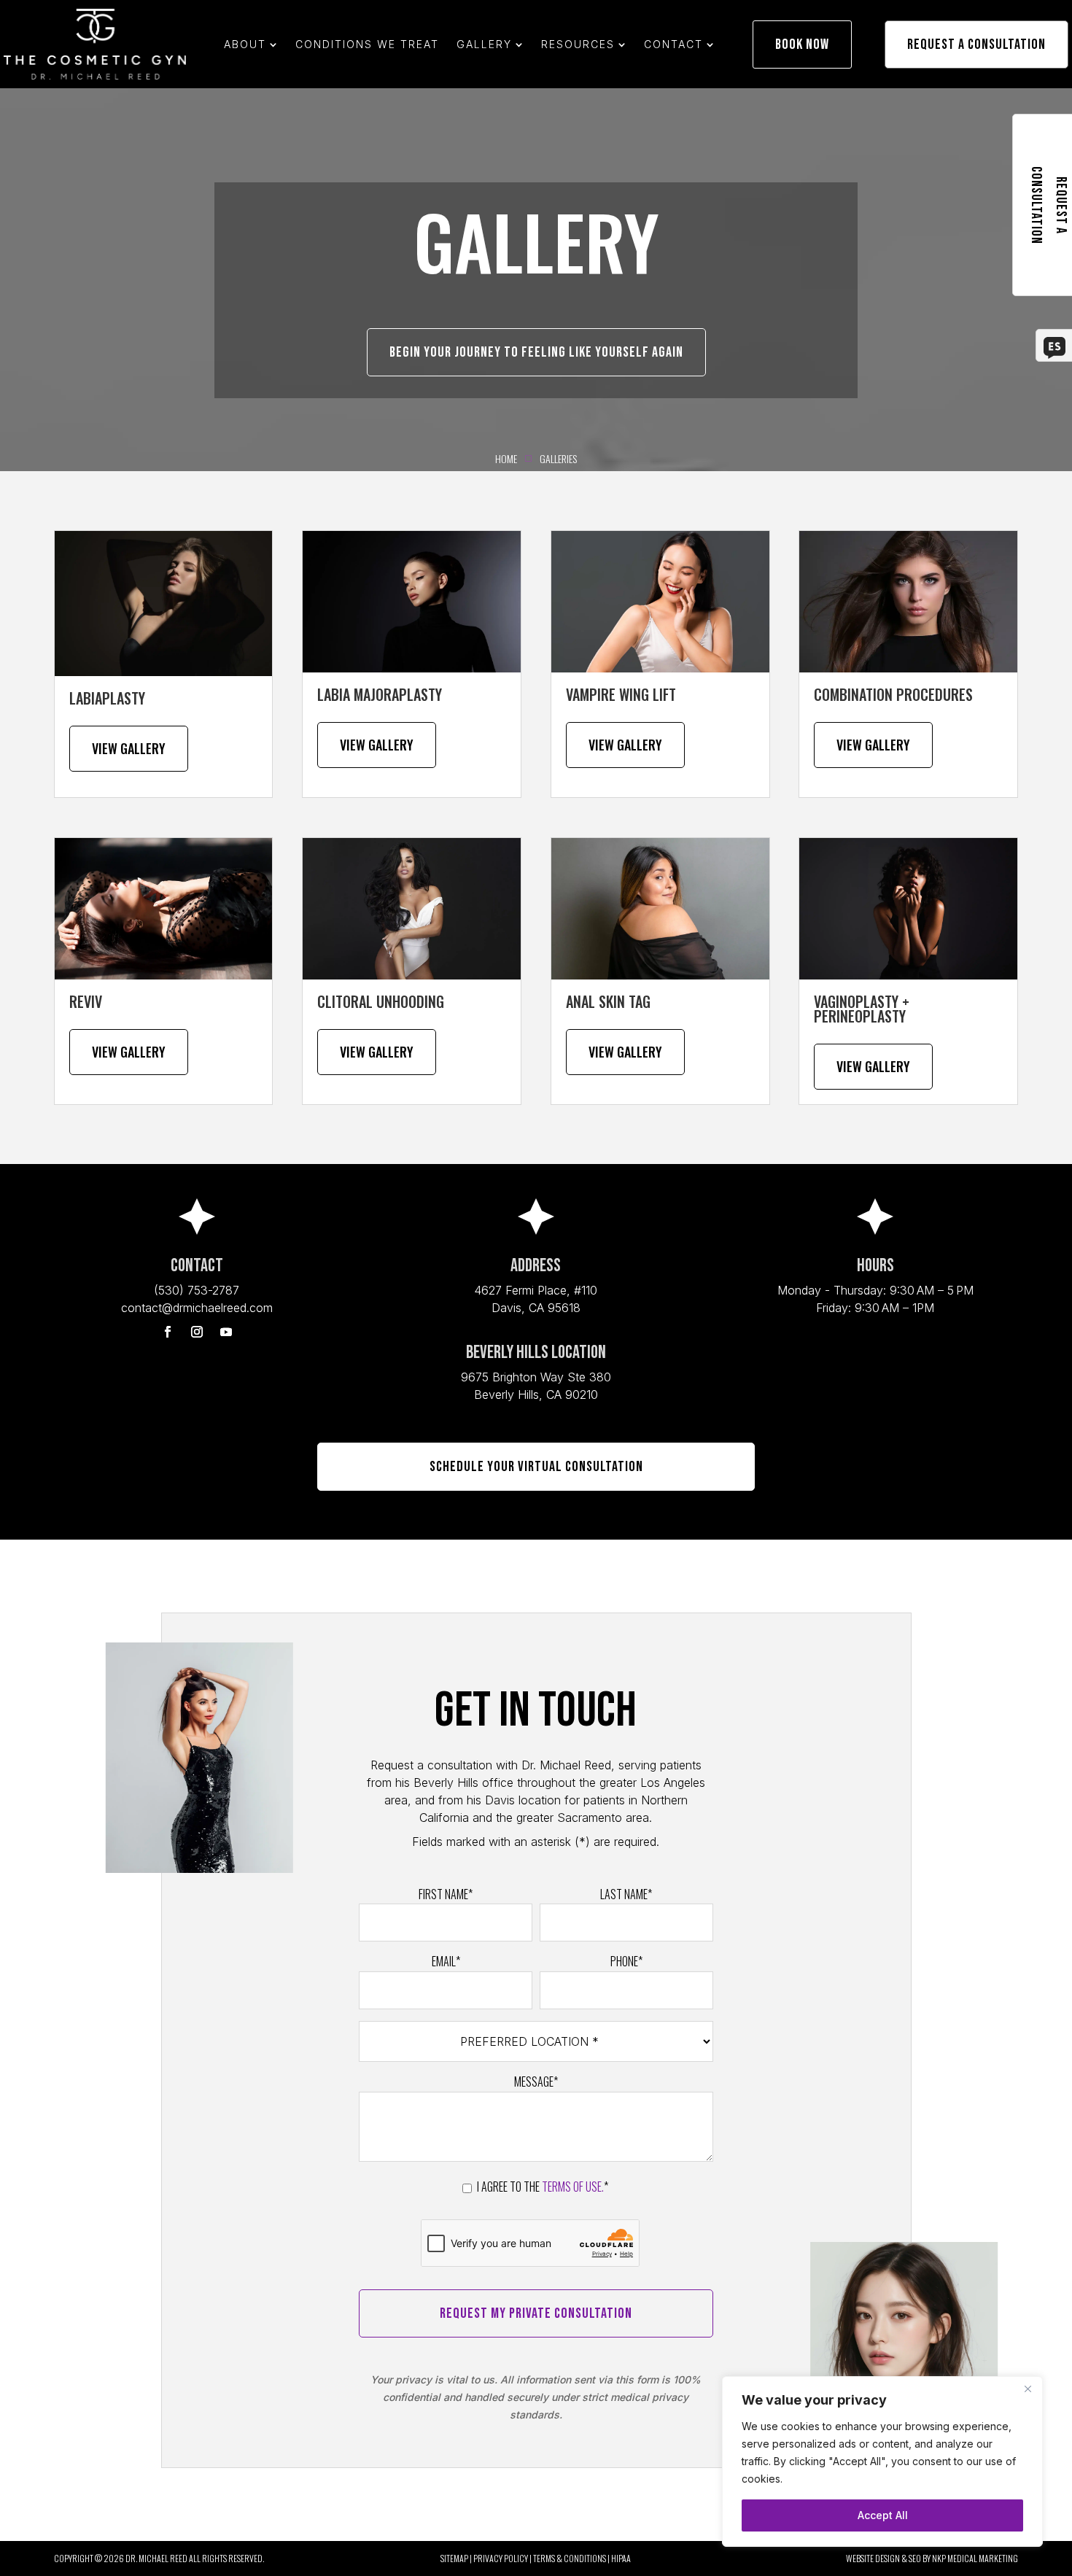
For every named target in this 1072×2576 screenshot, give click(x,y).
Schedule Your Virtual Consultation (536, 1467)
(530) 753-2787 (197, 1290)
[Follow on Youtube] (226, 1332)
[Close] (1028, 2389)
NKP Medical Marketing (975, 2558)
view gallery (377, 1052)
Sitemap (454, 2558)
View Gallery (129, 748)
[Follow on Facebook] (168, 1332)
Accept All (883, 2515)
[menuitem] (251, 44)
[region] (882, 2461)
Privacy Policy (501, 2558)
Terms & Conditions (570, 2558)
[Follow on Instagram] (197, 1332)
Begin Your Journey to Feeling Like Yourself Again (536, 352)
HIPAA (621, 2558)
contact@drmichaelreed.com (197, 1308)
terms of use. (573, 2187)
